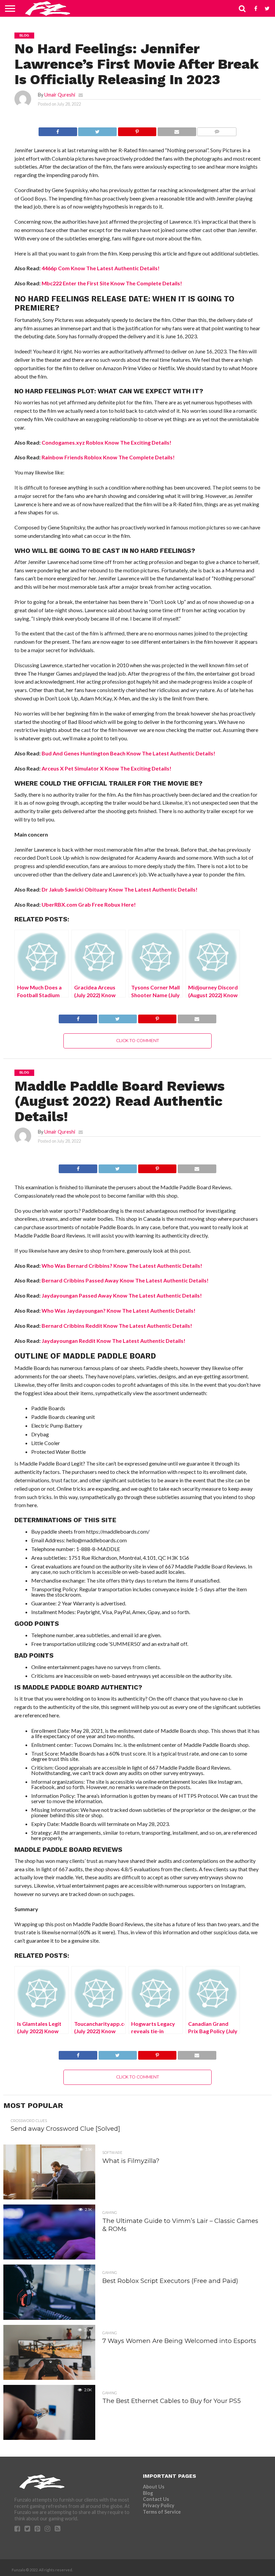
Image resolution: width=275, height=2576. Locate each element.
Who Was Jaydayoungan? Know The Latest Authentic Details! (119, 1310)
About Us (154, 2487)
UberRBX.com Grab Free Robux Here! (89, 904)
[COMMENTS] (217, 130)
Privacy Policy (159, 2505)
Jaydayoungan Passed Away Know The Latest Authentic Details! (122, 1295)
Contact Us (156, 2499)
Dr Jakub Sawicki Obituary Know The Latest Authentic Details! (120, 889)
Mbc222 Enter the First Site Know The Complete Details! (112, 283)
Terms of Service (162, 2512)
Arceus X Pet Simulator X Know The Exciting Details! (106, 768)
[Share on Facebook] (58, 130)
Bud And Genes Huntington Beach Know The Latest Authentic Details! (128, 753)
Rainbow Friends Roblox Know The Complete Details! (108, 457)
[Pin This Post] (137, 130)
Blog (148, 2493)
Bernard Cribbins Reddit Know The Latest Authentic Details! (117, 1326)
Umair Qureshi (60, 95)
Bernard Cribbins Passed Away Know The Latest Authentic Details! (125, 1280)
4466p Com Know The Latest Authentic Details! (101, 268)
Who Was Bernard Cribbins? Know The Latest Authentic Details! (122, 1266)
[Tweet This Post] (97, 130)
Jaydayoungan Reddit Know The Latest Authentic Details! (114, 1341)
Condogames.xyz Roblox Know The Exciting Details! (106, 442)
